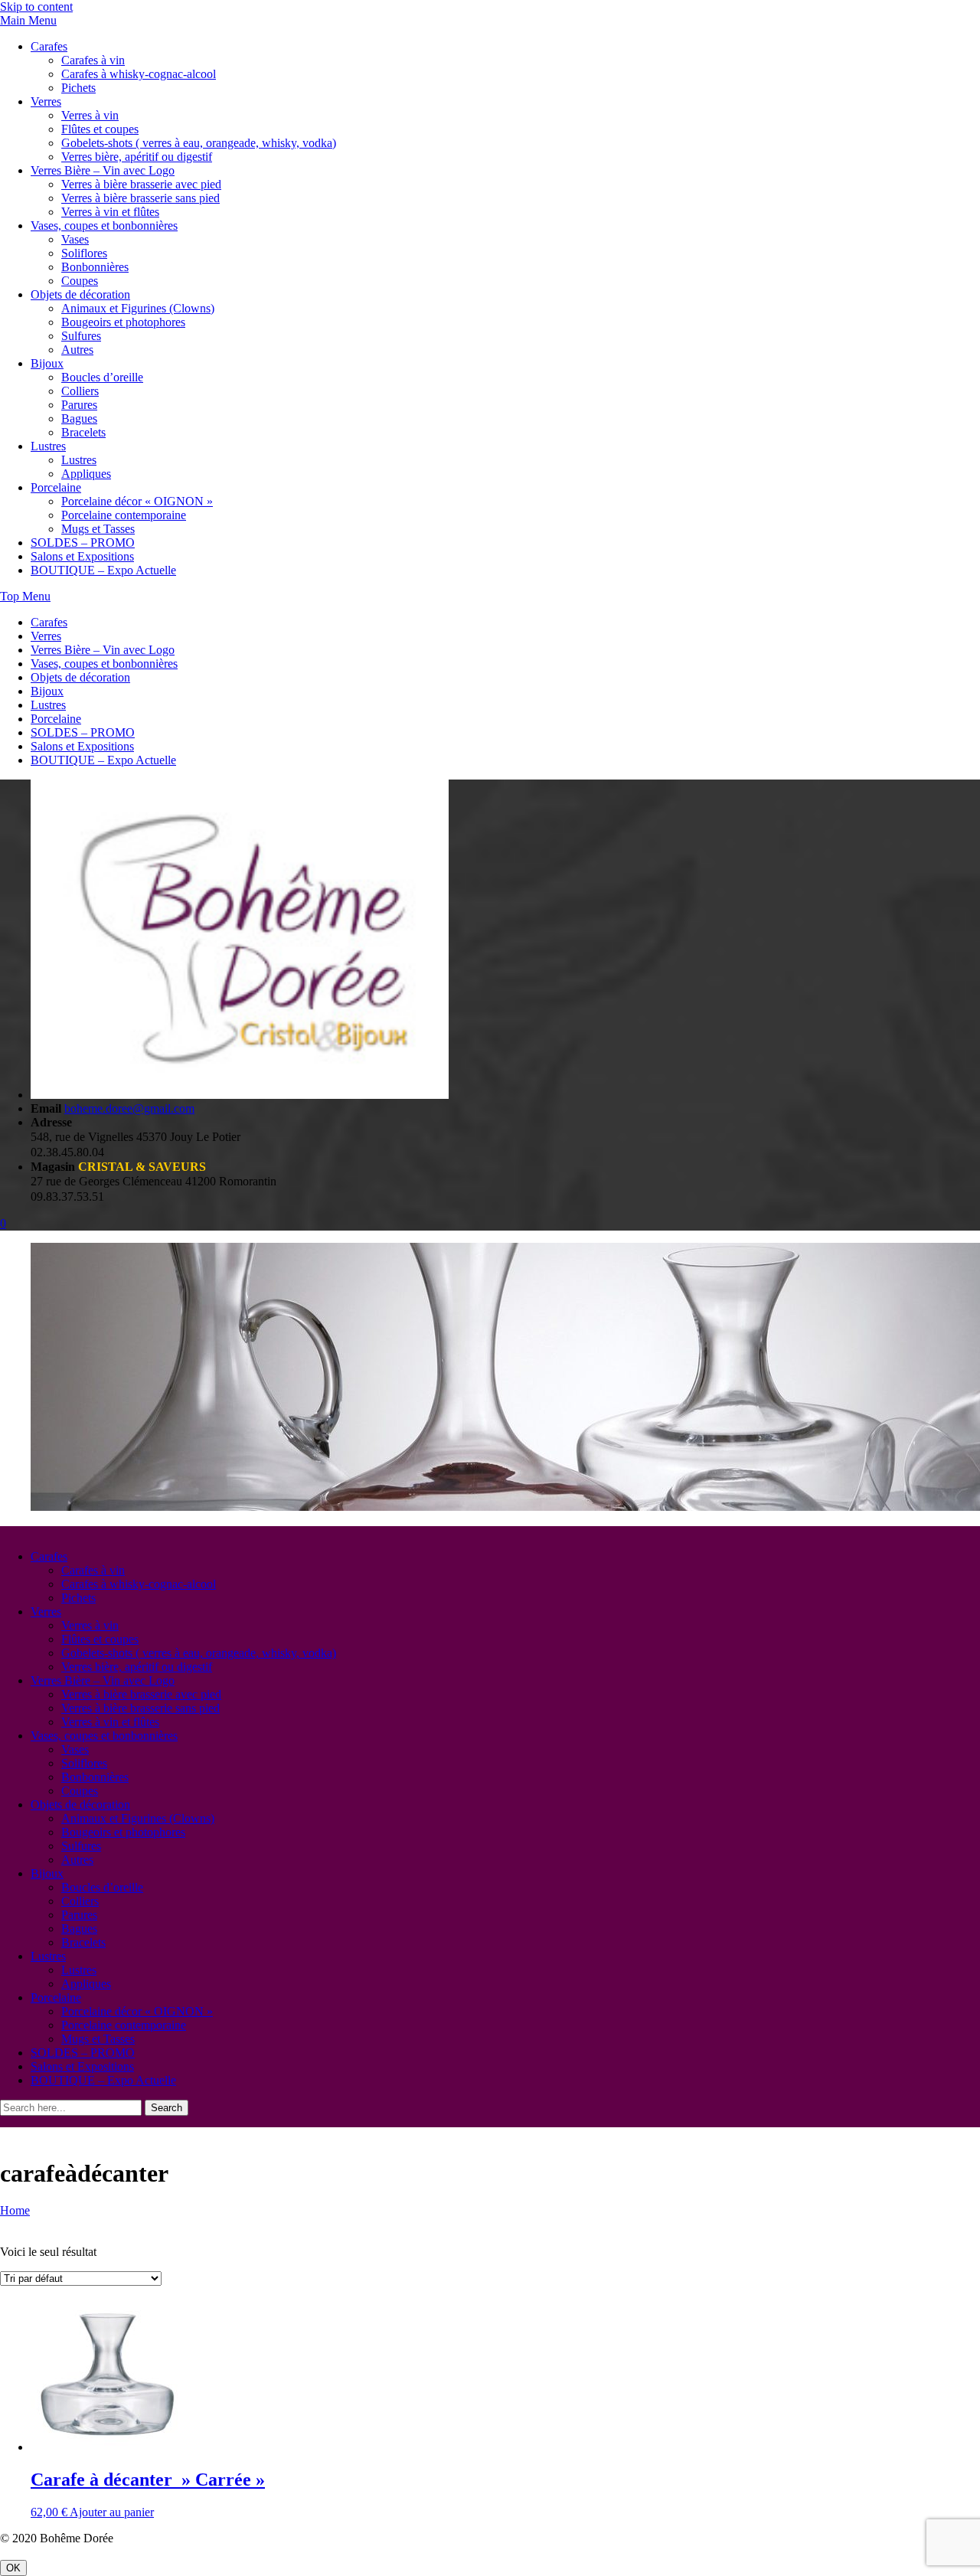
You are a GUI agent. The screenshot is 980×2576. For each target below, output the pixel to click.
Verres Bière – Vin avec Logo (103, 170)
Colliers (80, 391)
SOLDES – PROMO (83, 543)
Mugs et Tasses (98, 529)
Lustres (48, 446)
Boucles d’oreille (102, 377)
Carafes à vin (93, 60)
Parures (79, 405)
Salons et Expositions (82, 556)
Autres (77, 350)
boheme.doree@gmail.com (129, 1108)
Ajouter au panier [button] (112, 2512)
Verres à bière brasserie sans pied (140, 198)
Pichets (78, 88)
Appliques (86, 474)
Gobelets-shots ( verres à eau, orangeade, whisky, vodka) (199, 143)
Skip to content (36, 7)
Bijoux (47, 363)
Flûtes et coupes (100, 129)
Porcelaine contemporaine (124, 515)
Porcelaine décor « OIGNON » (137, 501)
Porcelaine (56, 487)
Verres (46, 101)
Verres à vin (90, 115)
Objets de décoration (80, 294)
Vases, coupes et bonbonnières (104, 226)
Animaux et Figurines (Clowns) (138, 308)
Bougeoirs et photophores (123, 322)
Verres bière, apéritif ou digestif (137, 157)
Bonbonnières (95, 267)
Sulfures (81, 336)
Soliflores (84, 253)
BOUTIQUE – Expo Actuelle (103, 570)
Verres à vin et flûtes (110, 212)
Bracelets (83, 432)
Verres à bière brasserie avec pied (141, 184)
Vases (75, 239)
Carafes (49, 46)
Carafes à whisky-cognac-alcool (139, 74)
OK (13, 2568)
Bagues (79, 418)
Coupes (80, 281)
